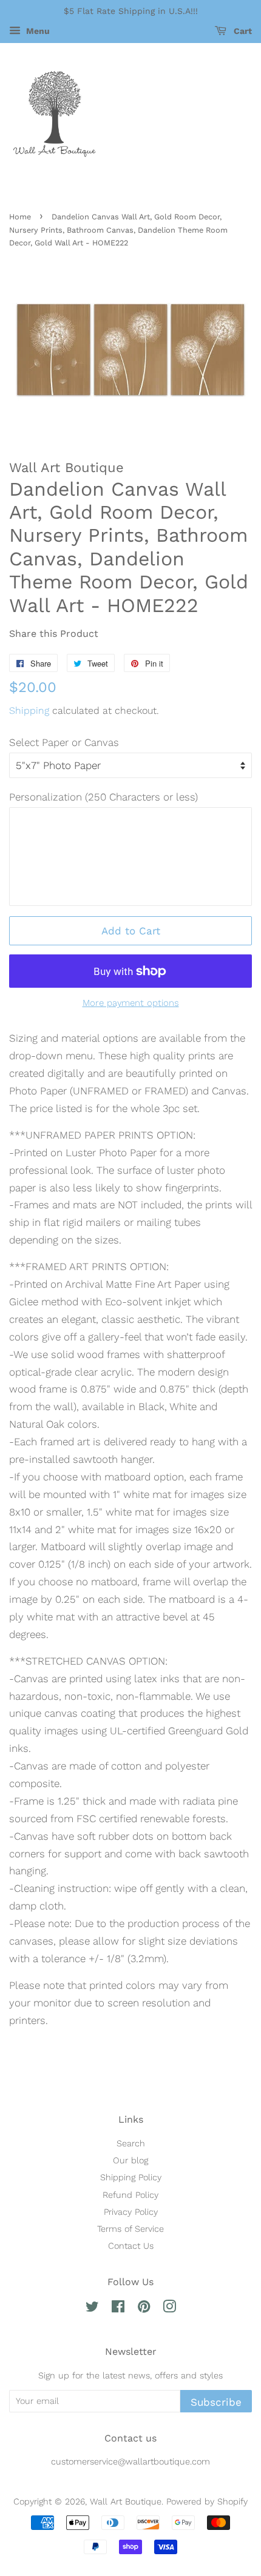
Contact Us (131, 2246)
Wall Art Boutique (126, 2502)
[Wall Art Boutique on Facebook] (118, 2309)
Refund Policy (130, 2195)
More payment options (131, 1003)
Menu (37, 31)
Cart (242, 31)
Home (20, 217)
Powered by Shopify (207, 2502)
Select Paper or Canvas (64, 742)
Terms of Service (130, 2229)
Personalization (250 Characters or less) (103, 797)
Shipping (29, 711)
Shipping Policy (131, 2178)
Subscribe (216, 2402)
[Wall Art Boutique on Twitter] (92, 2309)
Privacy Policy (131, 2212)
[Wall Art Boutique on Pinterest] (144, 2309)
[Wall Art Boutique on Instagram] (169, 2309)
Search (131, 2144)
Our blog (130, 2161)
